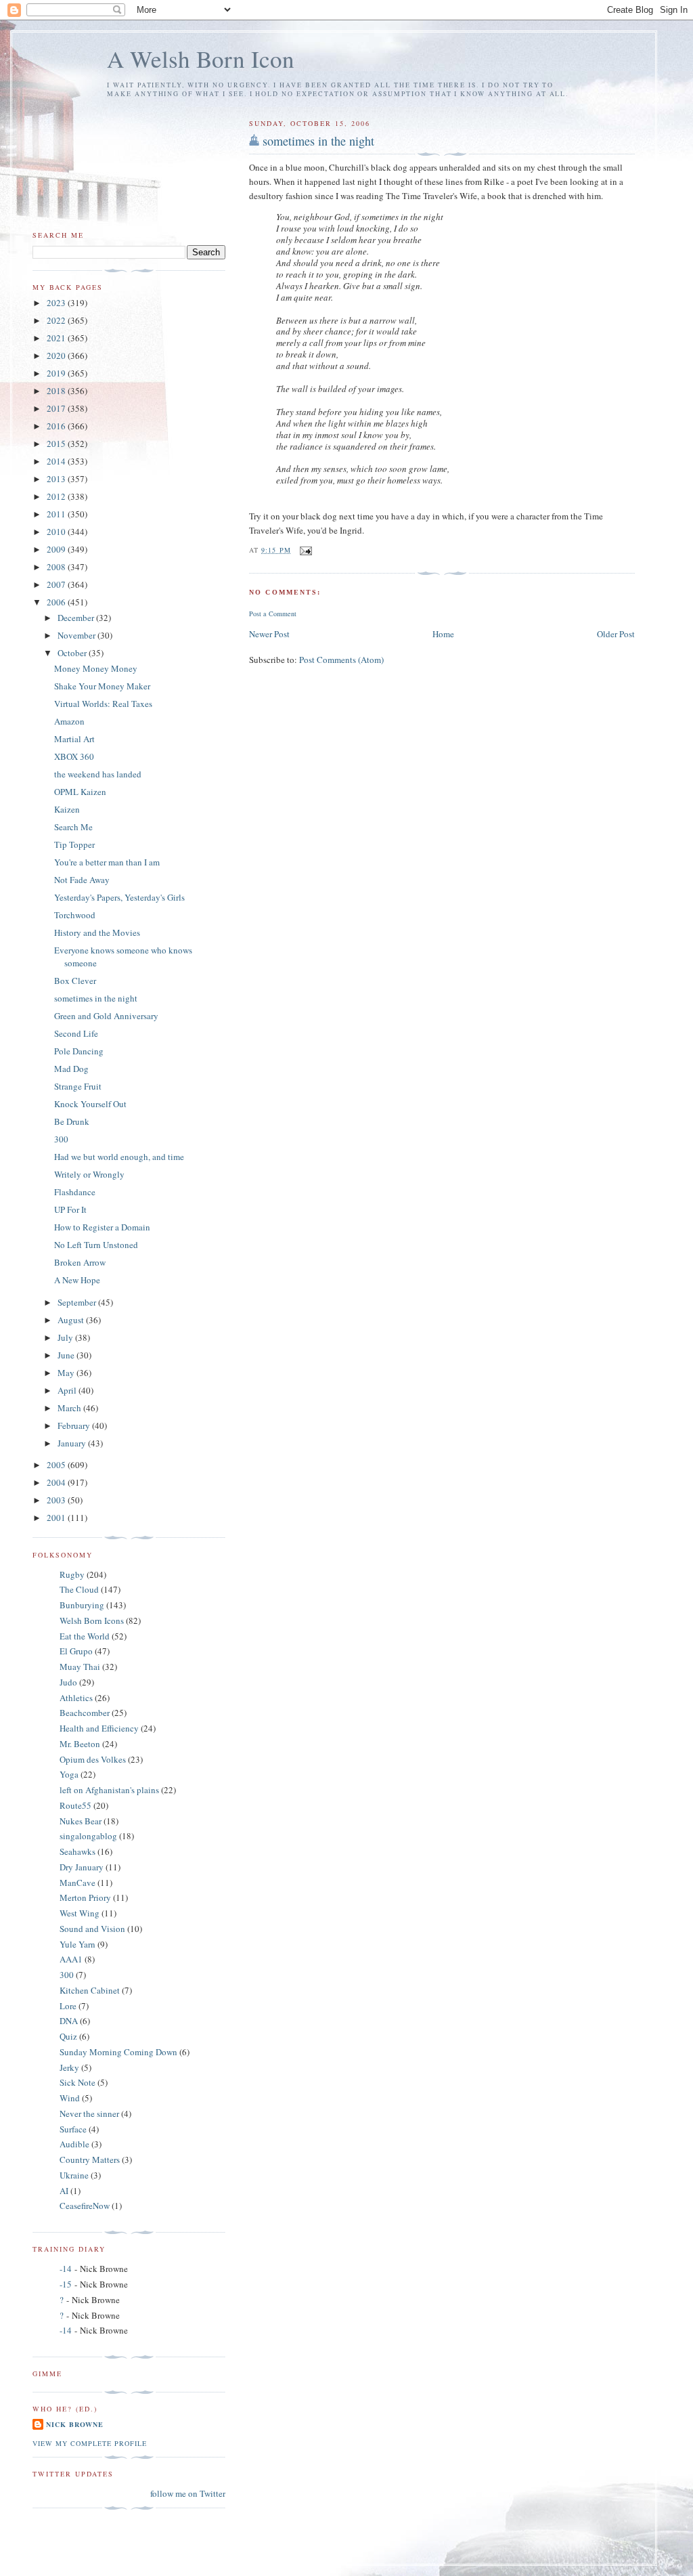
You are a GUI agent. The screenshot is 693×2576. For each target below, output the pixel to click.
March (70, 1408)
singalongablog (88, 1836)
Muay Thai (80, 1667)
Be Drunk (72, 1121)
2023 (57, 303)
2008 (57, 567)
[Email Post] (306, 550)
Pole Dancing (79, 1051)
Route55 (75, 1805)
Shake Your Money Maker (102, 686)
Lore (68, 2006)
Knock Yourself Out (90, 1104)
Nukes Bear (81, 1821)
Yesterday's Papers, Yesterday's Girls (119, 897)
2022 (57, 320)
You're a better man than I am (107, 862)
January (73, 1443)
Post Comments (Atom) (341, 660)
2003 (57, 1500)
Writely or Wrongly (89, 1174)
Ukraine (74, 2175)
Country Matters (90, 2160)
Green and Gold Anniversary (106, 1016)
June (67, 1355)
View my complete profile (90, 2443)
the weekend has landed (98, 774)
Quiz (68, 2036)
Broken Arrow (80, 1262)
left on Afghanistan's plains (109, 1790)
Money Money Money (96, 668)
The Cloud (79, 1589)
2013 (57, 479)
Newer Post (269, 634)
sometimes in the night (318, 141)
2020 (57, 356)
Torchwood (75, 915)
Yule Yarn (77, 1944)
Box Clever (75, 981)
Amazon (69, 721)
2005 (57, 1465)
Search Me (73, 827)
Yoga (69, 1774)
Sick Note (77, 2082)
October (73, 653)
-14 (66, 2269)
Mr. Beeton (80, 1744)
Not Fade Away (82, 880)
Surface (73, 2129)
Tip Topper (74, 844)
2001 (57, 1518)
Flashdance (75, 1192)
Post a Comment (273, 614)
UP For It (70, 1209)
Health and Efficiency (99, 1728)
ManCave (77, 1883)
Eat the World (85, 1636)
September (78, 1302)
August (72, 1320)
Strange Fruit (78, 1086)
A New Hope (77, 1280)
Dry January (82, 1867)
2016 (57, 426)
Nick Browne (75, 2424)
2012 (57, 496)
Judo (68, 1682)
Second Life (76, 1033)
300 (61, 1139)
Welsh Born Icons (92, 1620)
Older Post (616, 634)
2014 (57, 461)
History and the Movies (97, 932)
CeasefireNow (85, 2206)
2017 (57, 408)
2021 (57, 338)
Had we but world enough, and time (119, 1157)
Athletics (76, 1698)
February (75, 1425)
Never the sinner (89, 2113)
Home (443, 634)
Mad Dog (71, 1069)
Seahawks (77, 1851)
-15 (66, 2284)
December (77, 618)
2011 (57, 514)
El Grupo (76, 1651)
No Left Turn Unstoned (96, 1245)
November (77, 635)
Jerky (69, 2067)
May (67, 1373)
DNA (69, 2021)
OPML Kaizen (80, 792)
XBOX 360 (74, 756)
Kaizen (67, 809)
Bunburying (82, 1605)
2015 (57, 444)
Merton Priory (85, 1897)
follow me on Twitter (188, 2493)
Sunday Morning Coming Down (118, 2052)
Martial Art (74, 739)
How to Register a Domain (102, 1227)
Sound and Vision (92, 1929)
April (68, 1390)
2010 (57, 532)
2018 (57, 391)
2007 (57, 584)
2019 (57, 373)
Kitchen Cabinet (90, 1990)
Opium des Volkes (93, 1759)
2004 (57, 1482)
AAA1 (71, 1959)
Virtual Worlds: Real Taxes (103, 704)
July (66, 1337)
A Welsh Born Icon (201, 59)
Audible (74, 2144)
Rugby (72, 1574)
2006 (57, 602)
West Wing (80, 1913)
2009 (57, 549)
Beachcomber (85, 1713)
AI (64, 2191)
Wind (70, 2098)
